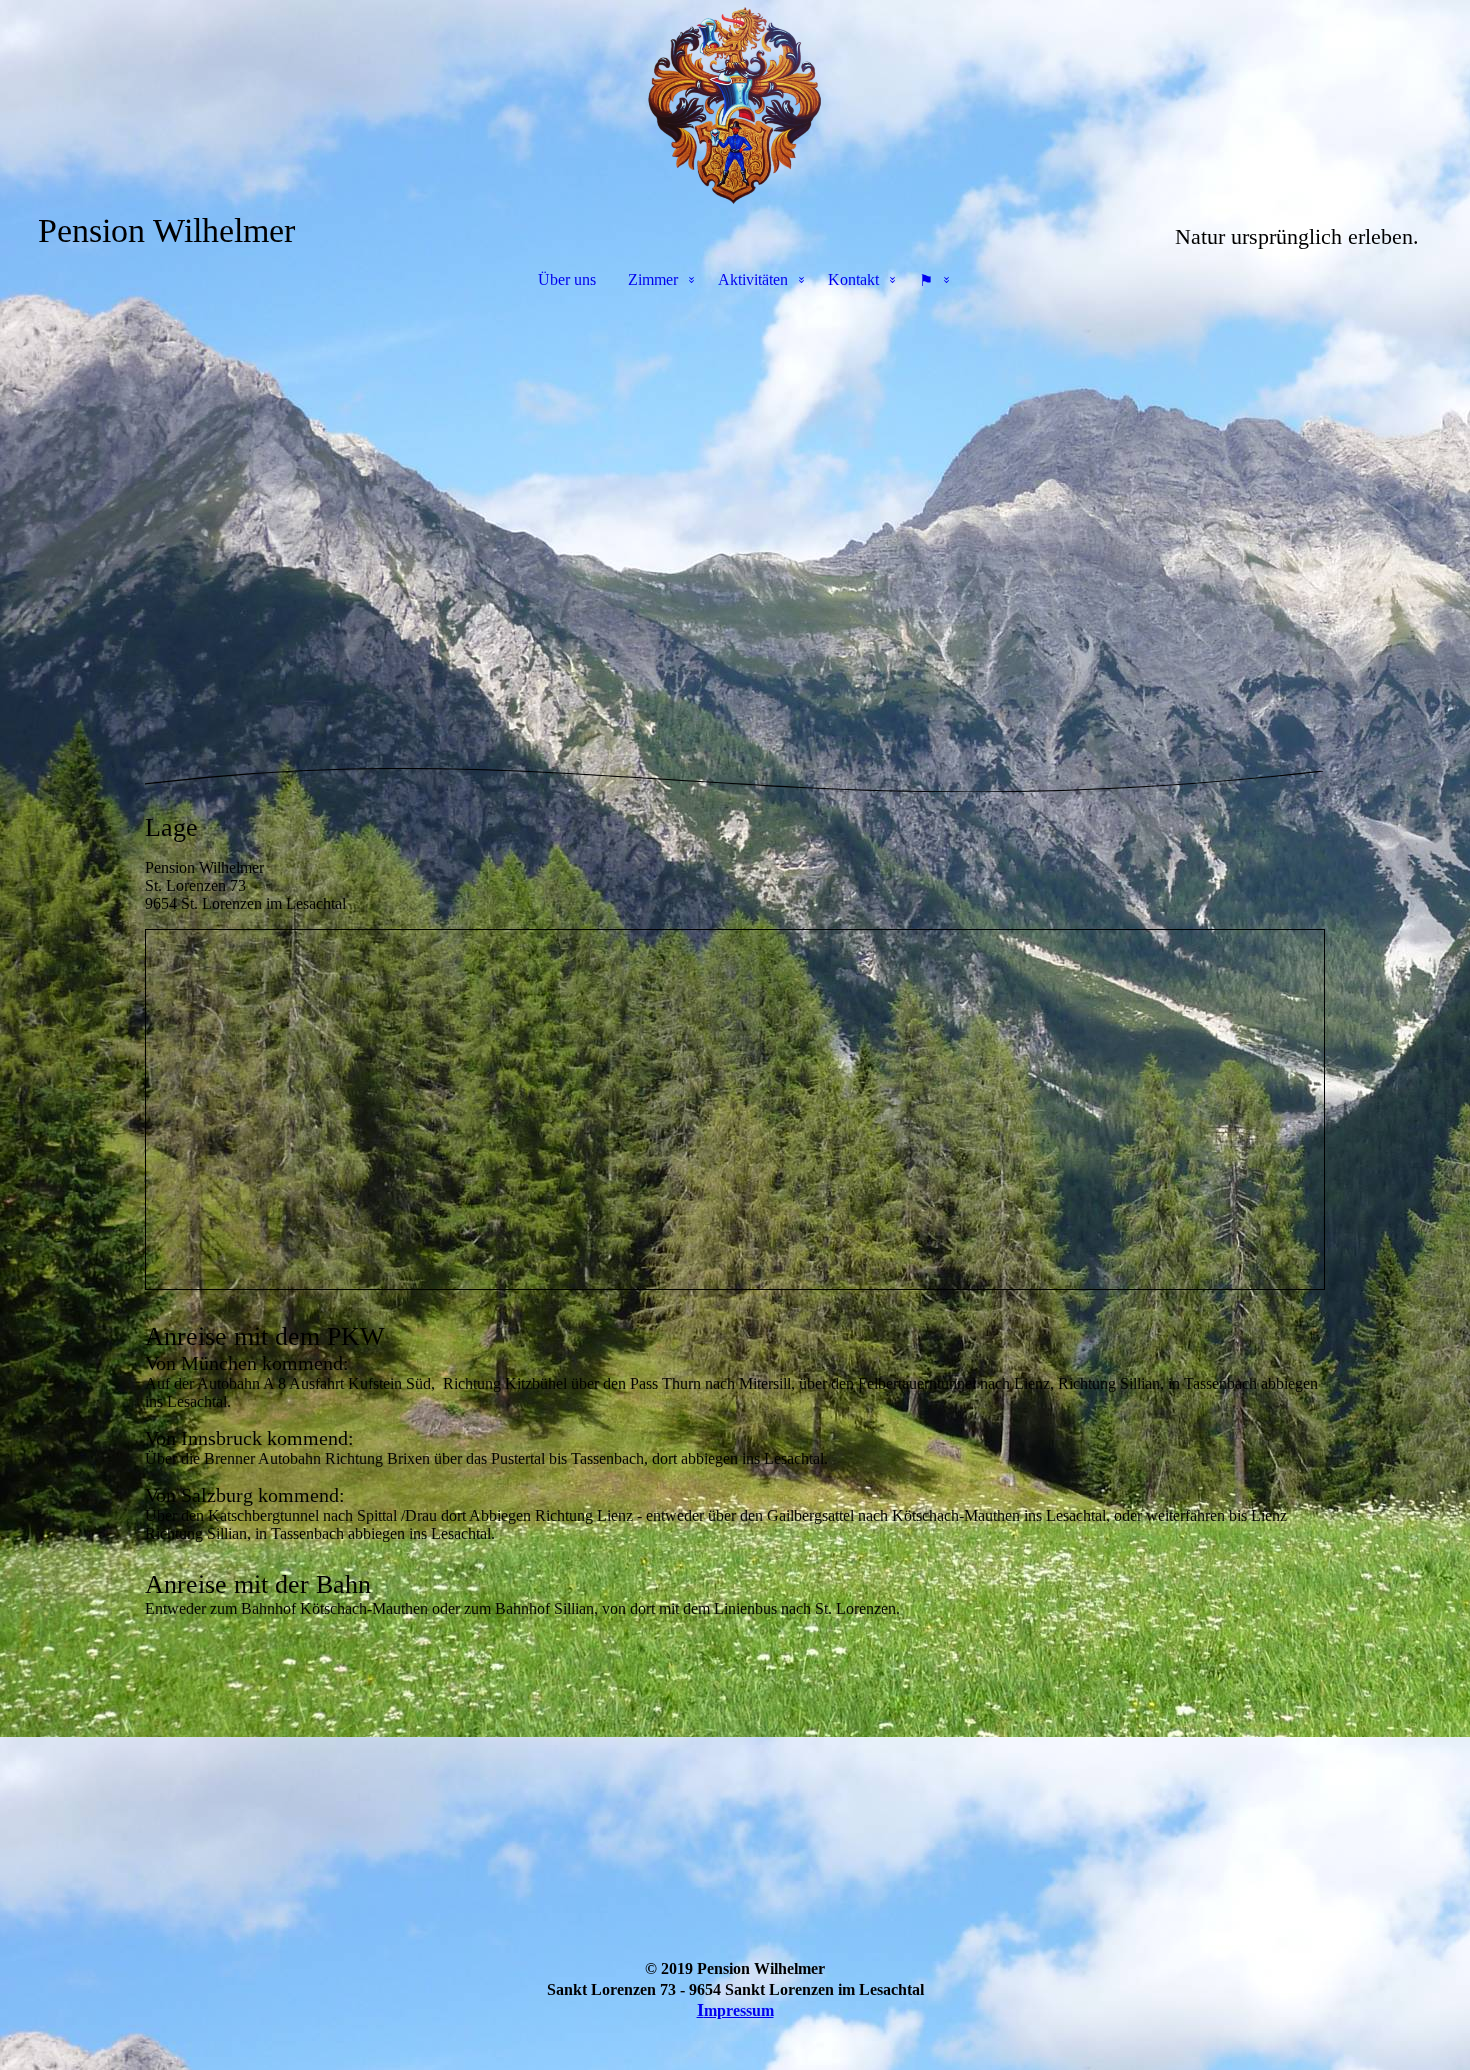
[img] (735, 106)
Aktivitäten (753, 279)
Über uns (567, 279)
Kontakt (853, 279)
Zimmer (653, 279)
